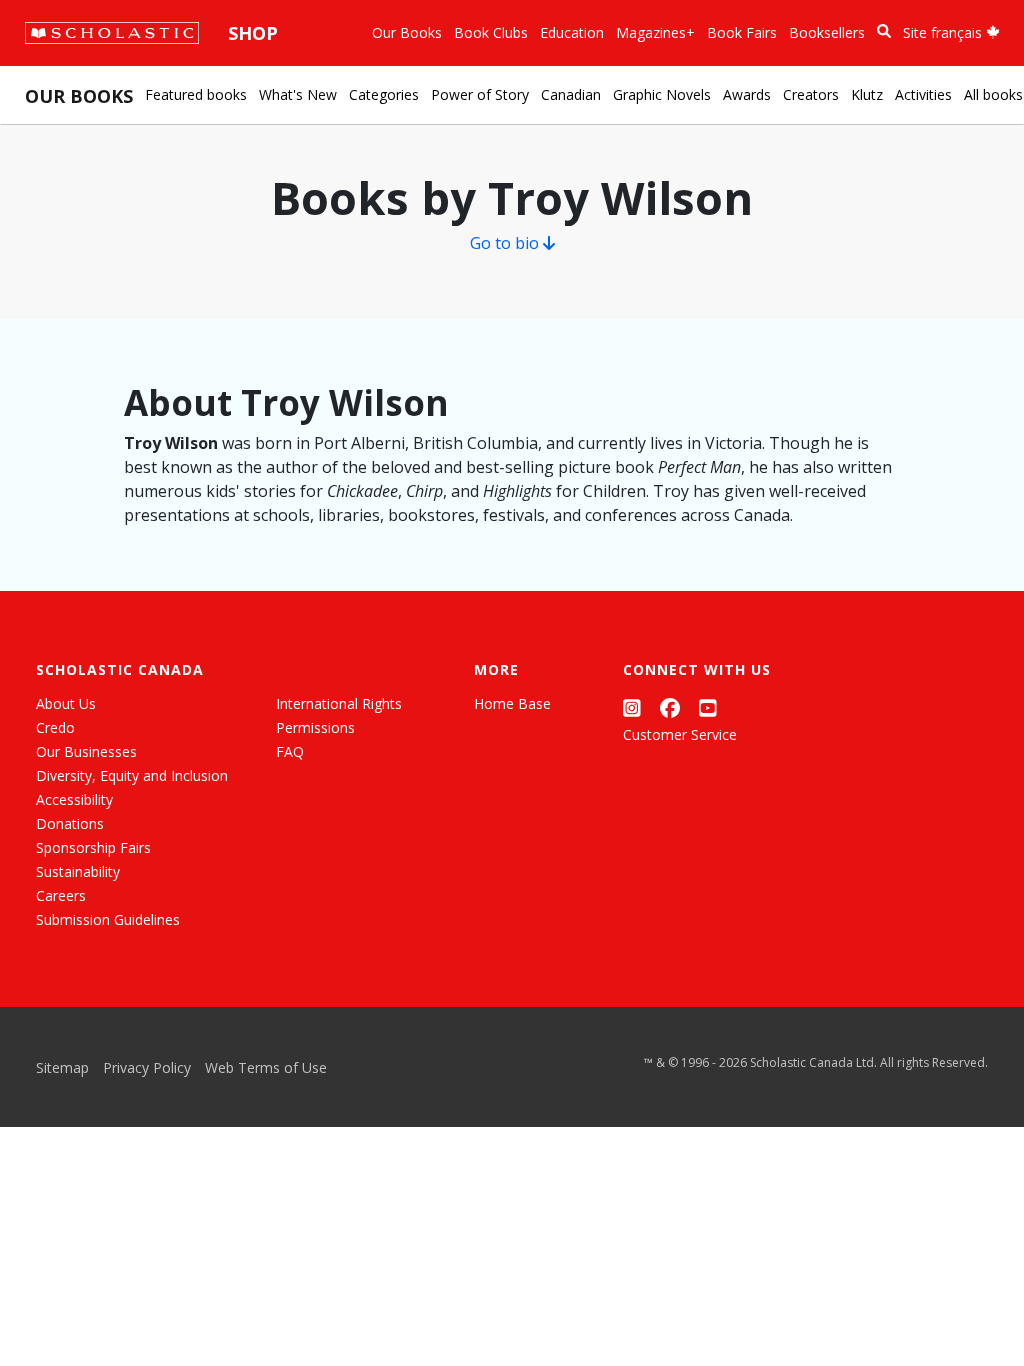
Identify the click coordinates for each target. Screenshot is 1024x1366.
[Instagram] (632, 707)
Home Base (512, 703)
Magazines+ (655, 32)
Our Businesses (86, 751)
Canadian (571, 94)
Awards (747, 94)
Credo (55, 727)
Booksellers (827, 32)
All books (993, 94)
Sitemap (62, 1067)
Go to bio (506, 243)
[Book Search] (884, 31)
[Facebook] (670, 707)
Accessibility (74, 799)
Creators (811, 94)
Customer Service (680, 734)
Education (572, 32)
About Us (66, 703)
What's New (298, 94)
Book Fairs (742, 32)
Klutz (867, 94)
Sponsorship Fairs (93, 847)
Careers (61, 895)
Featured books (196, 94)
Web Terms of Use (266, 1067)
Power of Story (480, 94)
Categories (384, 94)
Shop (253, 33)
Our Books (407, 32)
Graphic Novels (662, 94)
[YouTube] (708, 707)
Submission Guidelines (108, 919)
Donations (70, 823)
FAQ (290, 751)
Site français (944, 32)
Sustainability (78, 871)
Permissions (315, 727)
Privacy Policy (147, 1067)
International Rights (339, 703)
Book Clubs (491, 32)
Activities (923, 94)
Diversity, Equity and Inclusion (132, 775)
